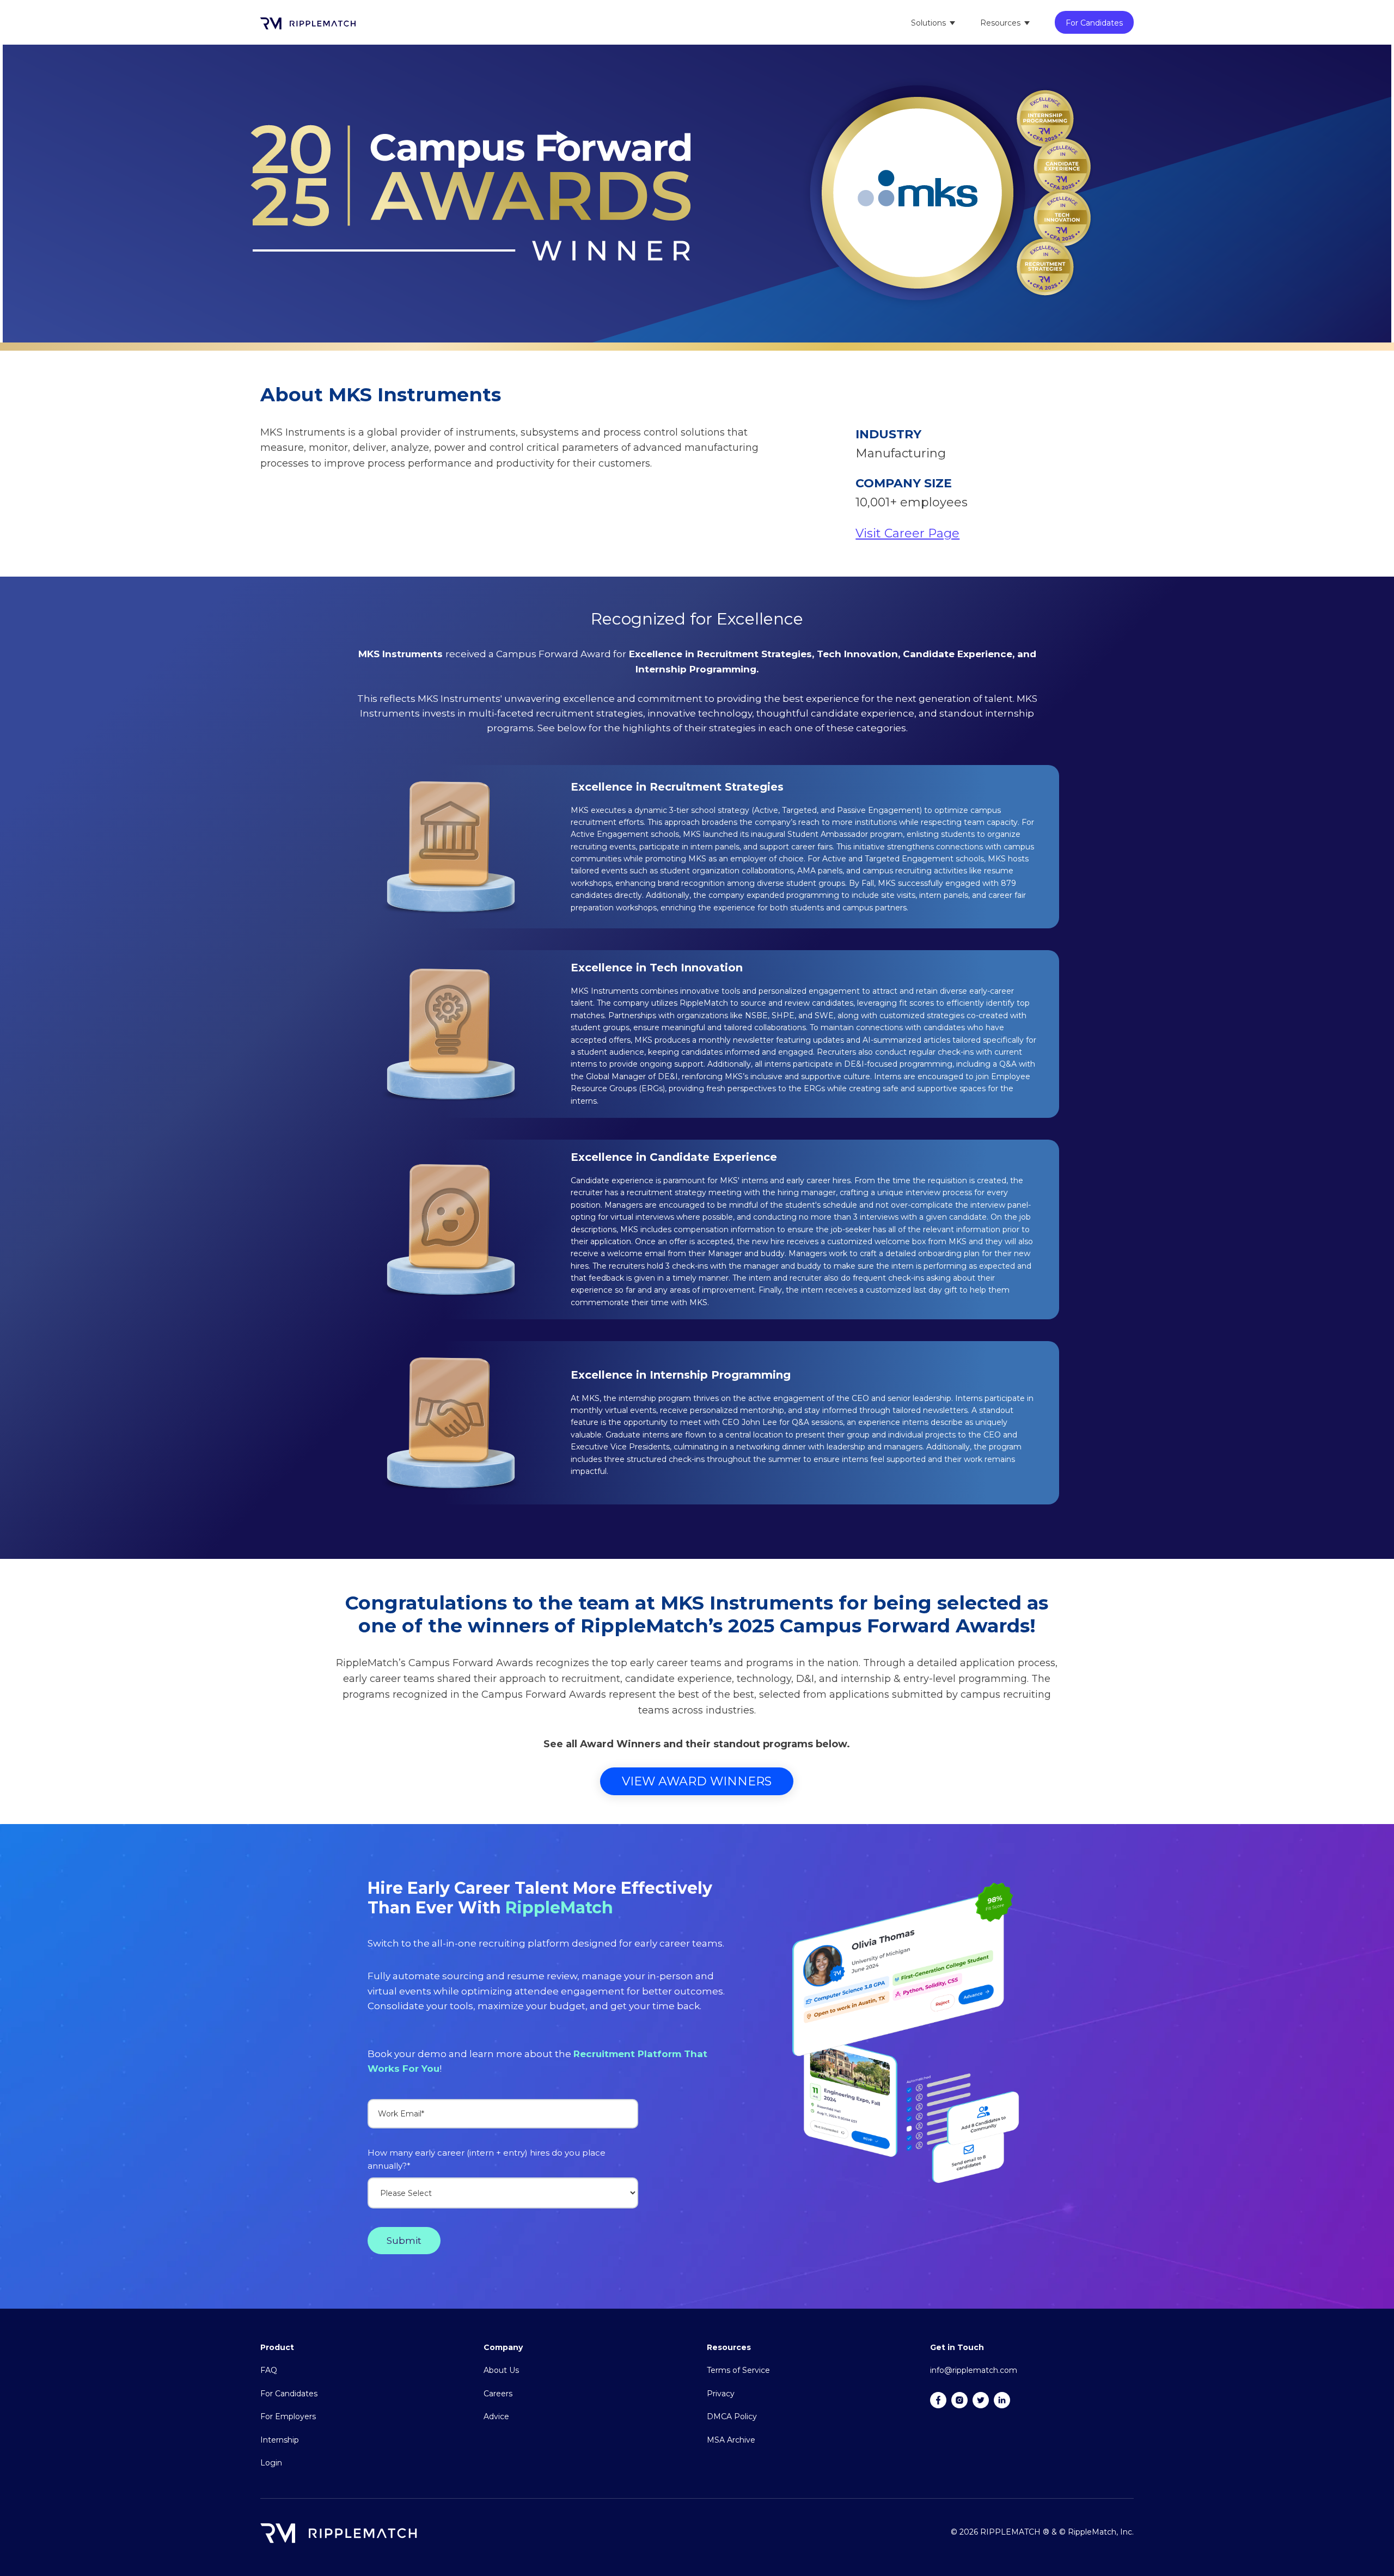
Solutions (928, 23)
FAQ (269, 2370)
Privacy (721, 2394)
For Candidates (1094, 23)
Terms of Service (738, 2370)
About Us (501, 2370)
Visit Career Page (907, 533)
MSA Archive (731, 2440)
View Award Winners (697, 1781)
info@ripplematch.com (974, 2370)
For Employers (288, 2416)
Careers (498, 2394)
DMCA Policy (732, 2416)
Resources (1000, 23)
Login (271, 2463)
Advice (496, 2416)
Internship (280, 2440)
